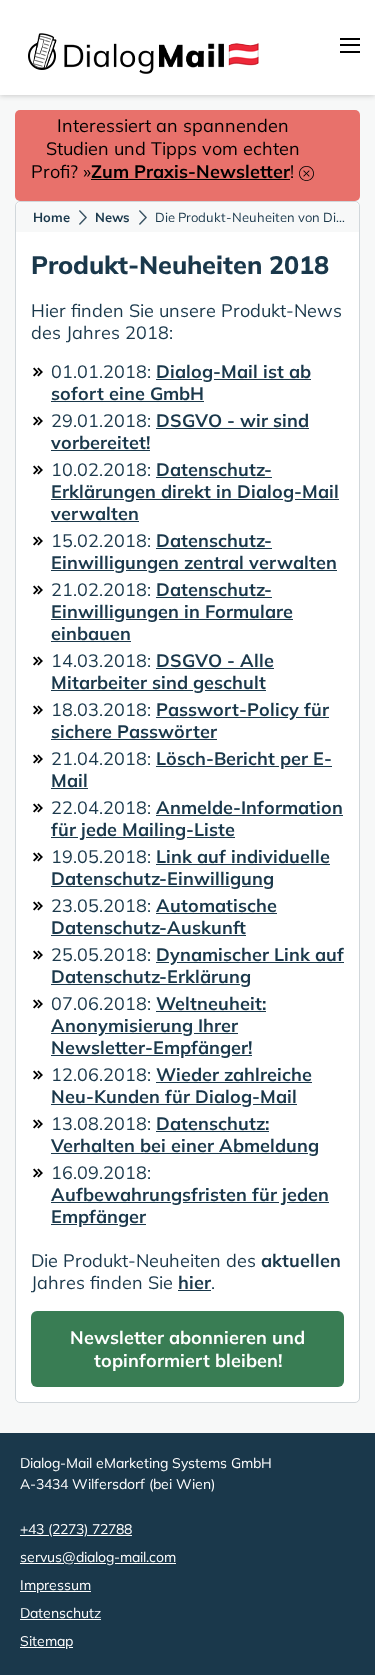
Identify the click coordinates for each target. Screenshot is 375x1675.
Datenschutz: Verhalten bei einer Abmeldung (185, 1134)
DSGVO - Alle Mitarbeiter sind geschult (162, 671)
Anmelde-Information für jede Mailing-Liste (197, 818)
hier (194, 1282)
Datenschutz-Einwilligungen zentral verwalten (194, 551)
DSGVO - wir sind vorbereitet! (180, 431)
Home (51, 217)
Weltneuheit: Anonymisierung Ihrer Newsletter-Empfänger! (158, 1025)
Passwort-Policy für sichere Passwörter (190, 720)
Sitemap (46, 1641)
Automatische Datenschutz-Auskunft (164, 916)
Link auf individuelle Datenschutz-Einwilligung (190, 867)
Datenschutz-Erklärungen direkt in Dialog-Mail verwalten (195, 491)
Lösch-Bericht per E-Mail (191, 769)
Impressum (55, 1585)
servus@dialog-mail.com (98, 1557)
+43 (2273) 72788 (76, 1529)
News (112, 217)
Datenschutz (60, 1613)
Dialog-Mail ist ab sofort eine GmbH (181, 382)
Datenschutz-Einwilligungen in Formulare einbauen (172, 611)
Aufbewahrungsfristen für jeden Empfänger (190, 1205)
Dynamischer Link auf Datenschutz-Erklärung (197, 965)
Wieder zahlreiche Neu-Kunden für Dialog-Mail (181, 1085)
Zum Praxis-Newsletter (190, 171)
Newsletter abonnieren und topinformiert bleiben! (187, 1349)
